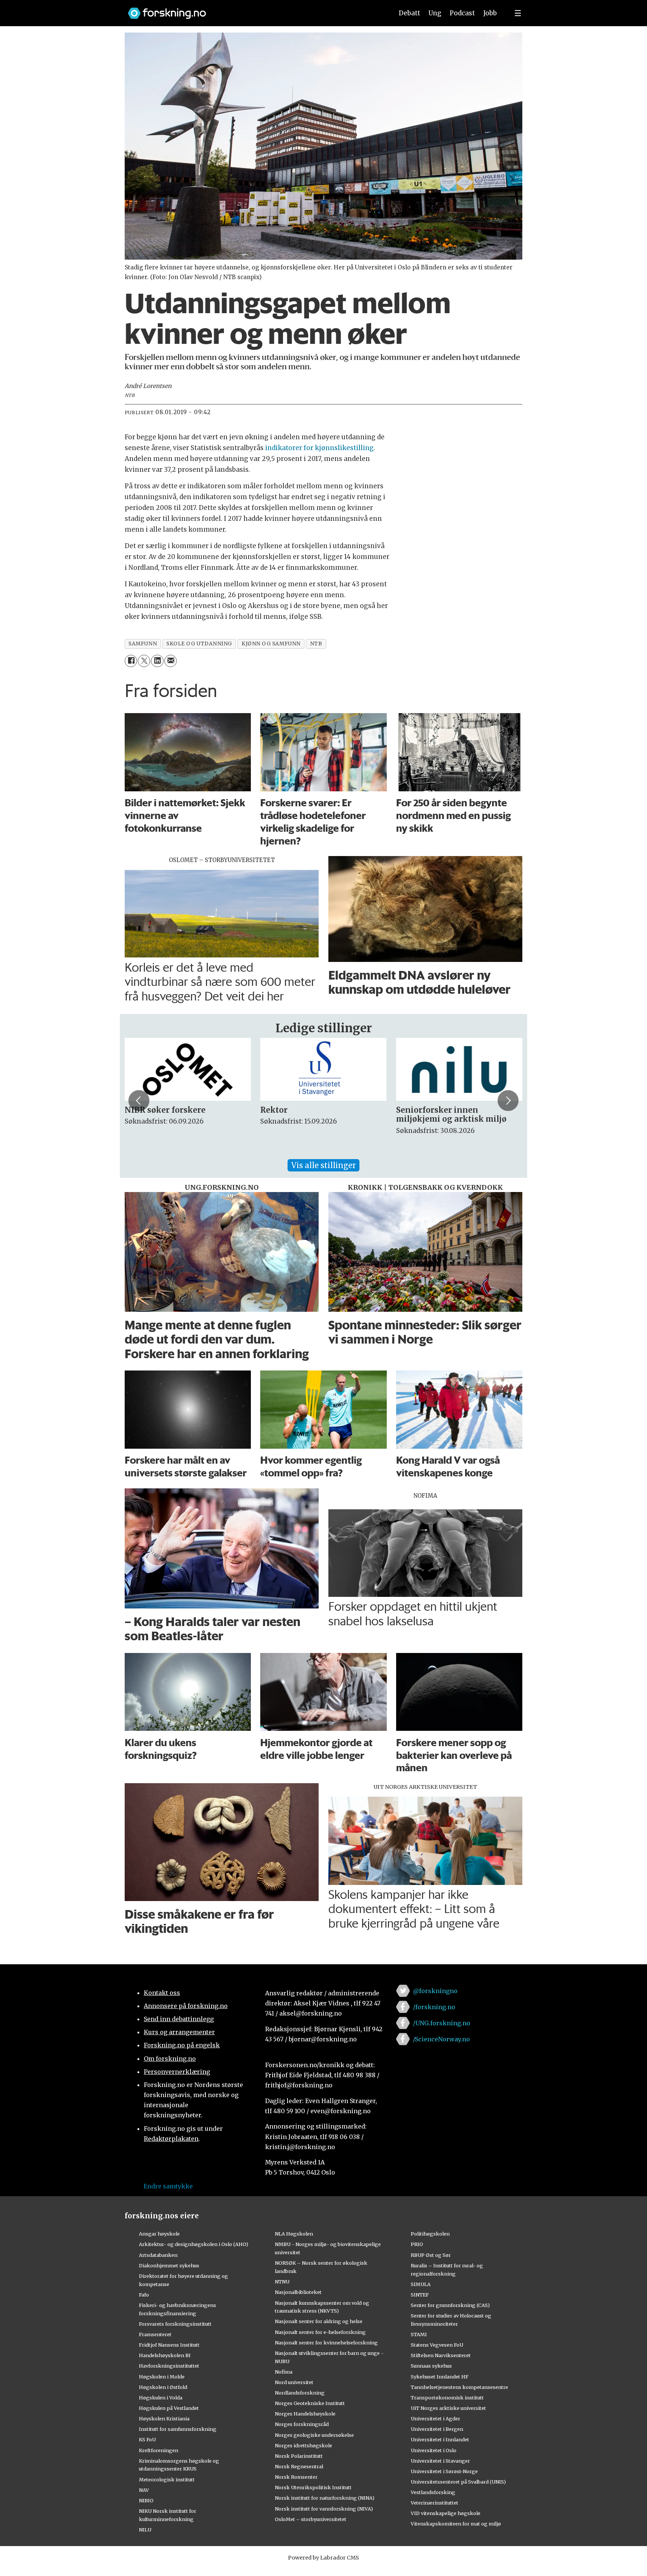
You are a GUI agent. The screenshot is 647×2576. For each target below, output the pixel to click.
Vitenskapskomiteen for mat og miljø (456, 2524)
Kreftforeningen (159, 2450)
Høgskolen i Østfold (163, 2387)
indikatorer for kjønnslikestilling (319, 448)
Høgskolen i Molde (162, 2377)
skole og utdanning (199, 644)
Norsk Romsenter (296, 2477)
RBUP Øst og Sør (431, 2255)
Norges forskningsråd (302, 2424)
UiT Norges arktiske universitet (448, 2408)
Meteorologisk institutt (167, 2479)
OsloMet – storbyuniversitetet (311, 2519)
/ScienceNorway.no (441, 2039)
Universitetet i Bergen (437, 2429)
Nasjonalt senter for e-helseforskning (320, 2332)
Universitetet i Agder (435, 2418)
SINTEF (420, 2295)
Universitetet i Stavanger (440, 2461)
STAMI (419, 2334)
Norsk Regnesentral (299, 2466)
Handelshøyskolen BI (165, 2355)
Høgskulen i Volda (161, 2398)
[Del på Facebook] (131, 661)
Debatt (409, 13)
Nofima (284, 2372)
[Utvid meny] (518, 13)
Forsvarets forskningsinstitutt (175, 2324)
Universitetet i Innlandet (440, 2439)
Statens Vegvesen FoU (437, 2345)
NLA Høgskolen (294, 2234)
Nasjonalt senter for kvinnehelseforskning (326, 2343)
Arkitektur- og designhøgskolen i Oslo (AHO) (194, 2244)
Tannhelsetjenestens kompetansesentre (459, 2387)
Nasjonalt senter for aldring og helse (319, 2321)
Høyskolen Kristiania (164, 2418)
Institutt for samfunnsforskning (178, 2429)
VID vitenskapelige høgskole (446, 2513)
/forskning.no (434, 2007)
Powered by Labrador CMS (323, 2558)
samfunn (143, 644)
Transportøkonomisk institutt (447, 2398)
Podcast (462, 13)
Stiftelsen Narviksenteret (441, 2355)
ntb (316, 644)
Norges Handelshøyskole (305, 2414)
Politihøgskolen (430, 2234)
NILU (145, 2530)
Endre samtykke (168, 2186)
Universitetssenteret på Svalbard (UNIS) (458, 2482)
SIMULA (421, 2284)
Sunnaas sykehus (431, 2366)
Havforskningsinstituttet (169, 2366)
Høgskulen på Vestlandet (169, 2408)
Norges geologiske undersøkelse (314, 2435)
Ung (435, 13)
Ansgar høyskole (159, 2234)
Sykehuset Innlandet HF (440, 2377)
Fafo (144, 2295)
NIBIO (146, 2500)
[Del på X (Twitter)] (144, 661)
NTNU (282, 2282)
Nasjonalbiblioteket (298, 2292)
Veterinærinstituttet (435, 2503)
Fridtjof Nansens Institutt (169, 2345)
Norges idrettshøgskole (303, 2445)
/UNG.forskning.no (442, 2023)
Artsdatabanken (158, 2255)
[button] (139, 1100)
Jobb (490, 13)
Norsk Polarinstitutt (299, 2456)
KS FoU (147, 2439)
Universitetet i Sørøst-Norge (444, 2471)
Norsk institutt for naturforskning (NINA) (325, 2498)
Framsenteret (155, 2334)
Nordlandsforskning (300, 2393)
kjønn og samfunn (271, 644)
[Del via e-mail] (171, 661)
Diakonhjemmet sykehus (169, 2265)
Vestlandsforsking (433, 2492)
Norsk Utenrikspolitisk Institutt (313, 2487)
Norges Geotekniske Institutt (310, 2403)
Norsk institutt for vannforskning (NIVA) (324, 2509)
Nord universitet (294, 2382)
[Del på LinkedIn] (157, 661)
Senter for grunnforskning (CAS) (450, 2305)
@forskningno (435, 1991)
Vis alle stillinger (323, 1165)
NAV (144, 2490)
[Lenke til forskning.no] (253, 10)
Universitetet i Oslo (434, 2450)
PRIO (417, 2244)
